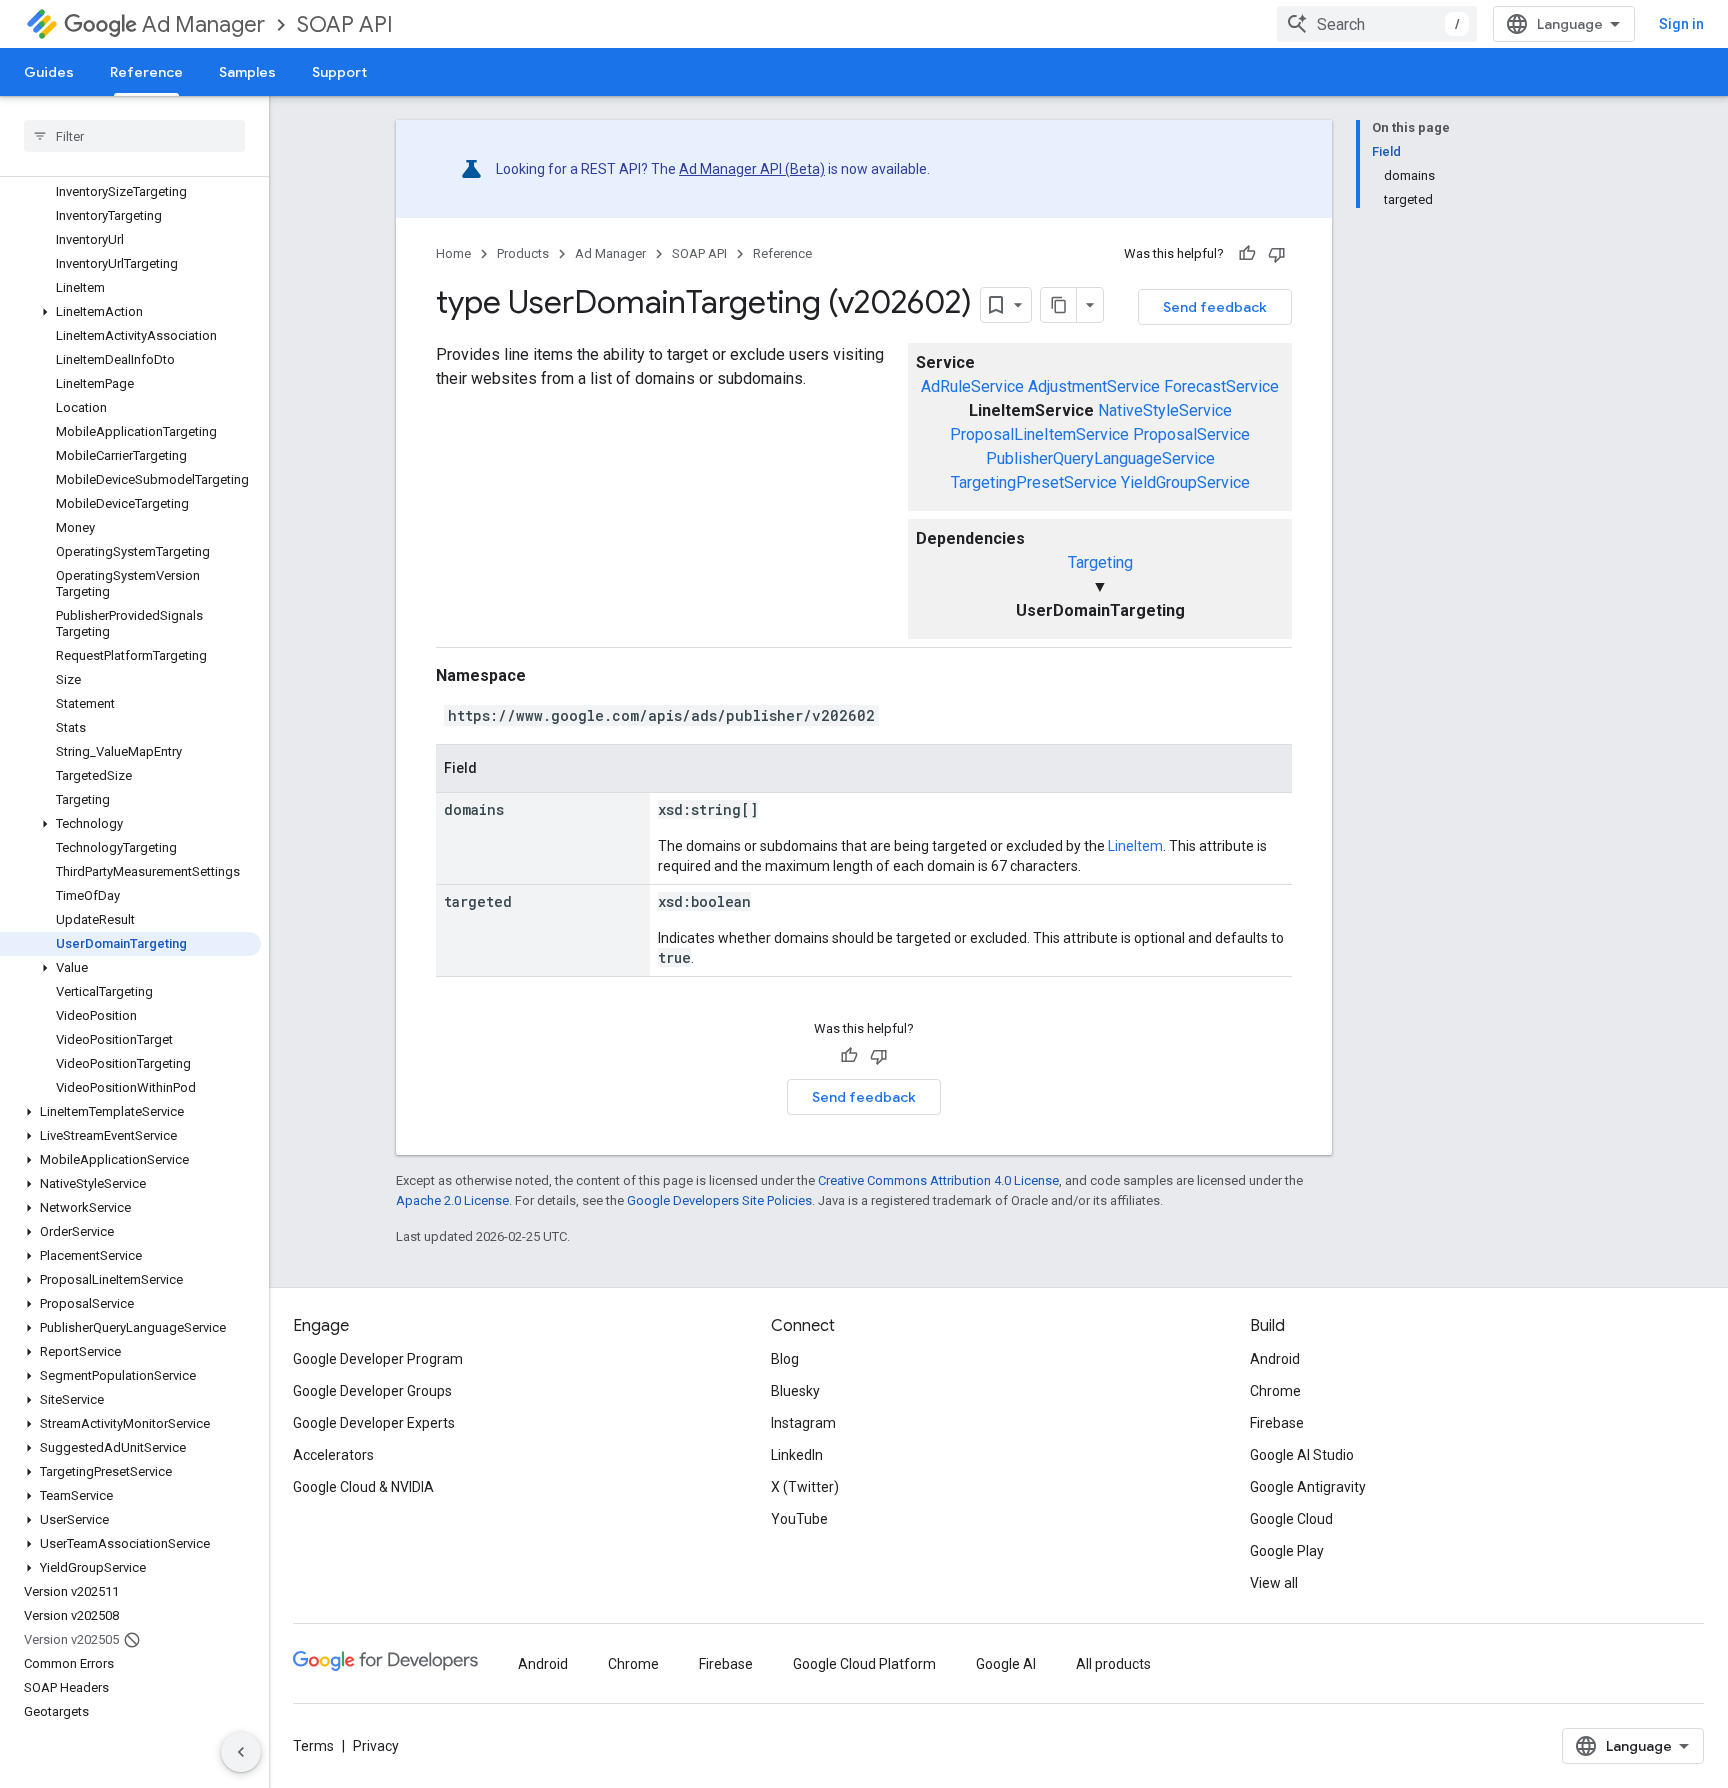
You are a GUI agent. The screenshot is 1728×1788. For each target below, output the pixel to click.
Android (1275, 1359)
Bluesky (795, 1391)
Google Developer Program (378, 1359)
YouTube (799, 1519)
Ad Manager (203, 24)
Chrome (1275, 1391)
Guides (49, 72)
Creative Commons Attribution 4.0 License (938, 1180)
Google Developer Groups (372, 1391)
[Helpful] (1247, 254)
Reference (146, 72)
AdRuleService (972, 386)
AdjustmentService (1094, 386)
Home (453, 253)
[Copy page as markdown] (1059, 305)
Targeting (1100, 562)
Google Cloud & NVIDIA (363, 1487)
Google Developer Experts (374, 1423)
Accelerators (333, 1455)
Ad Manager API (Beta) (752, 169)
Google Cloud (1291, 1519)
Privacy (376, 1746)
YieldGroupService (1185, 482)
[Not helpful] (1277, 254)
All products (1113, 1664)
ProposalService (1191, 434)
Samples (247, 72)
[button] (130, 312)
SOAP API (345, 24)
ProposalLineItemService (1039, 434)
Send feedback (1215, 307)
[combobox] (1377, 24)
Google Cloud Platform (864, 1664)
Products (523, 253)
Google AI (1006, 1664)
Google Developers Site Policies (719, 1200)
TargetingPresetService (1034, 482)
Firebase (1277, 1423)
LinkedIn (797, 1455)
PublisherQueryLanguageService (1100, 458)
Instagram (803, 1423)
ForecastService (1221, 386)
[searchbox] (134, 136)
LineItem (1135, 846)
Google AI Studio (1302, 1455)
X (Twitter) (805, 1487)
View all (1274, 1583)
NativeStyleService (1165, 410)
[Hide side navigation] (241, 1752)
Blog (785, 1359)
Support (339, 72)
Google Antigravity (1308, 1487)
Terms (313, 1746)
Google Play (1287, 1551)
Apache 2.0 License (452, 1200)
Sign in (1681, 24)
